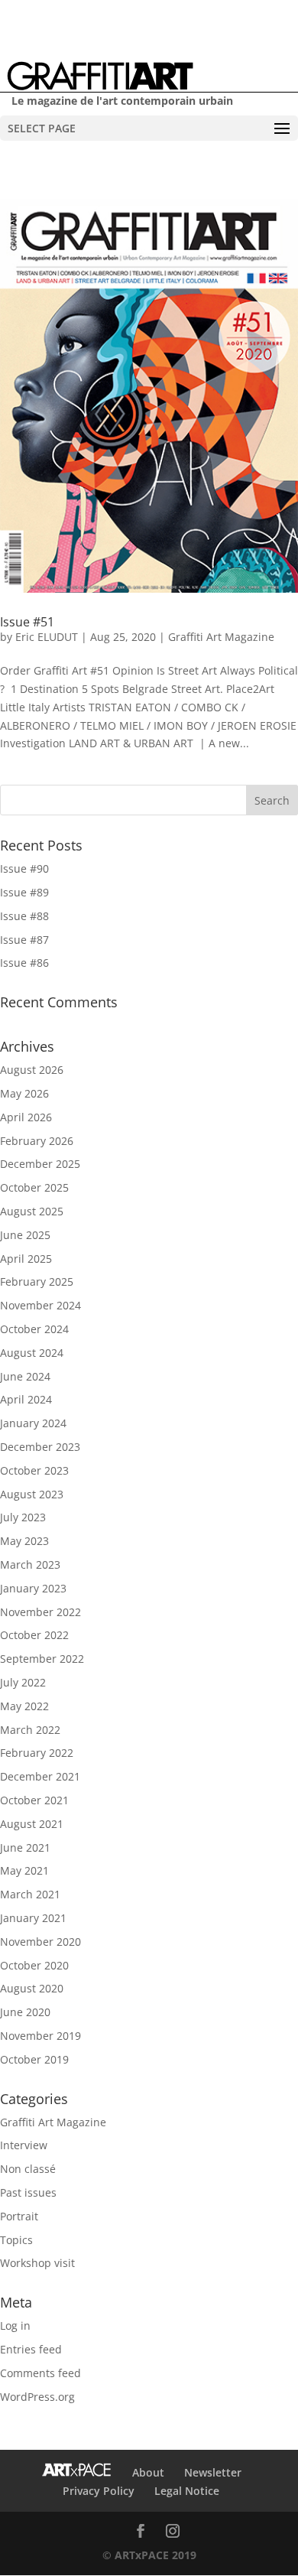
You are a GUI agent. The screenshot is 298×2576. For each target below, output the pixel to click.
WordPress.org (37, 2397)
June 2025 (25, 1235)
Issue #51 (27, 622)
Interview (24, 2145)
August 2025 (32, 1211)
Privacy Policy (99, 2491)
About (148, 2472)
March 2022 (30, 1730)
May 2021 (24, 1870)
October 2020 (34, 1965)
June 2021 (25, 1847)
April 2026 (26, 1117)
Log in (15, 2326)
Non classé (28, 2169)
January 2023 (33, 1588)
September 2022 (42, 1659)
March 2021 (30, 1894)
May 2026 (24, 1093)
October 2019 (34, 2059)
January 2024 (33, 1423)
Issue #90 (24, 868)
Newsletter (213, 2472)
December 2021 (40, 1776)
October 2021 (34, 1800)
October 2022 (34, 1635)
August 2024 (32, 1353)
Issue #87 (24, 940)
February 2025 (37, 1281)
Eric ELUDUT (47, 637)
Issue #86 (24, 963)
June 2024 (25, 1376)
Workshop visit (37, 2263)
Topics (16, 2240)
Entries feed (31, 2349)
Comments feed (40, 2373)
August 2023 (32, 1494)
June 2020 (25, 2012)
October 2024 (34, 1329)
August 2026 (32, 1070)
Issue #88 (24, 916)
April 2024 (26, 1399)
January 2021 (33, 1918)
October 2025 (34, 1187)
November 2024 (40, 1305)
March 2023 (30, 1564)
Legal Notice (187, 2491)
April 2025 (26, 1259)
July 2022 (23, 1682)
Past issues (28, 2192)
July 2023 (23, 1517)
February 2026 (37, 1141)
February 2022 (37, 1753)
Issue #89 (24, 892)
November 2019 (40, 2036)
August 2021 (32, 1824)
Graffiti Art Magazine (221, 637)
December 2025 (40, 1164)
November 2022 (40, 1612)
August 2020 (32, 1988)
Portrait (19, 2216)
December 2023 (40, 1447)
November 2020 (40, 1942)
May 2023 (24, 1541)
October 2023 (34, 1470)
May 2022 (24, 1706)
